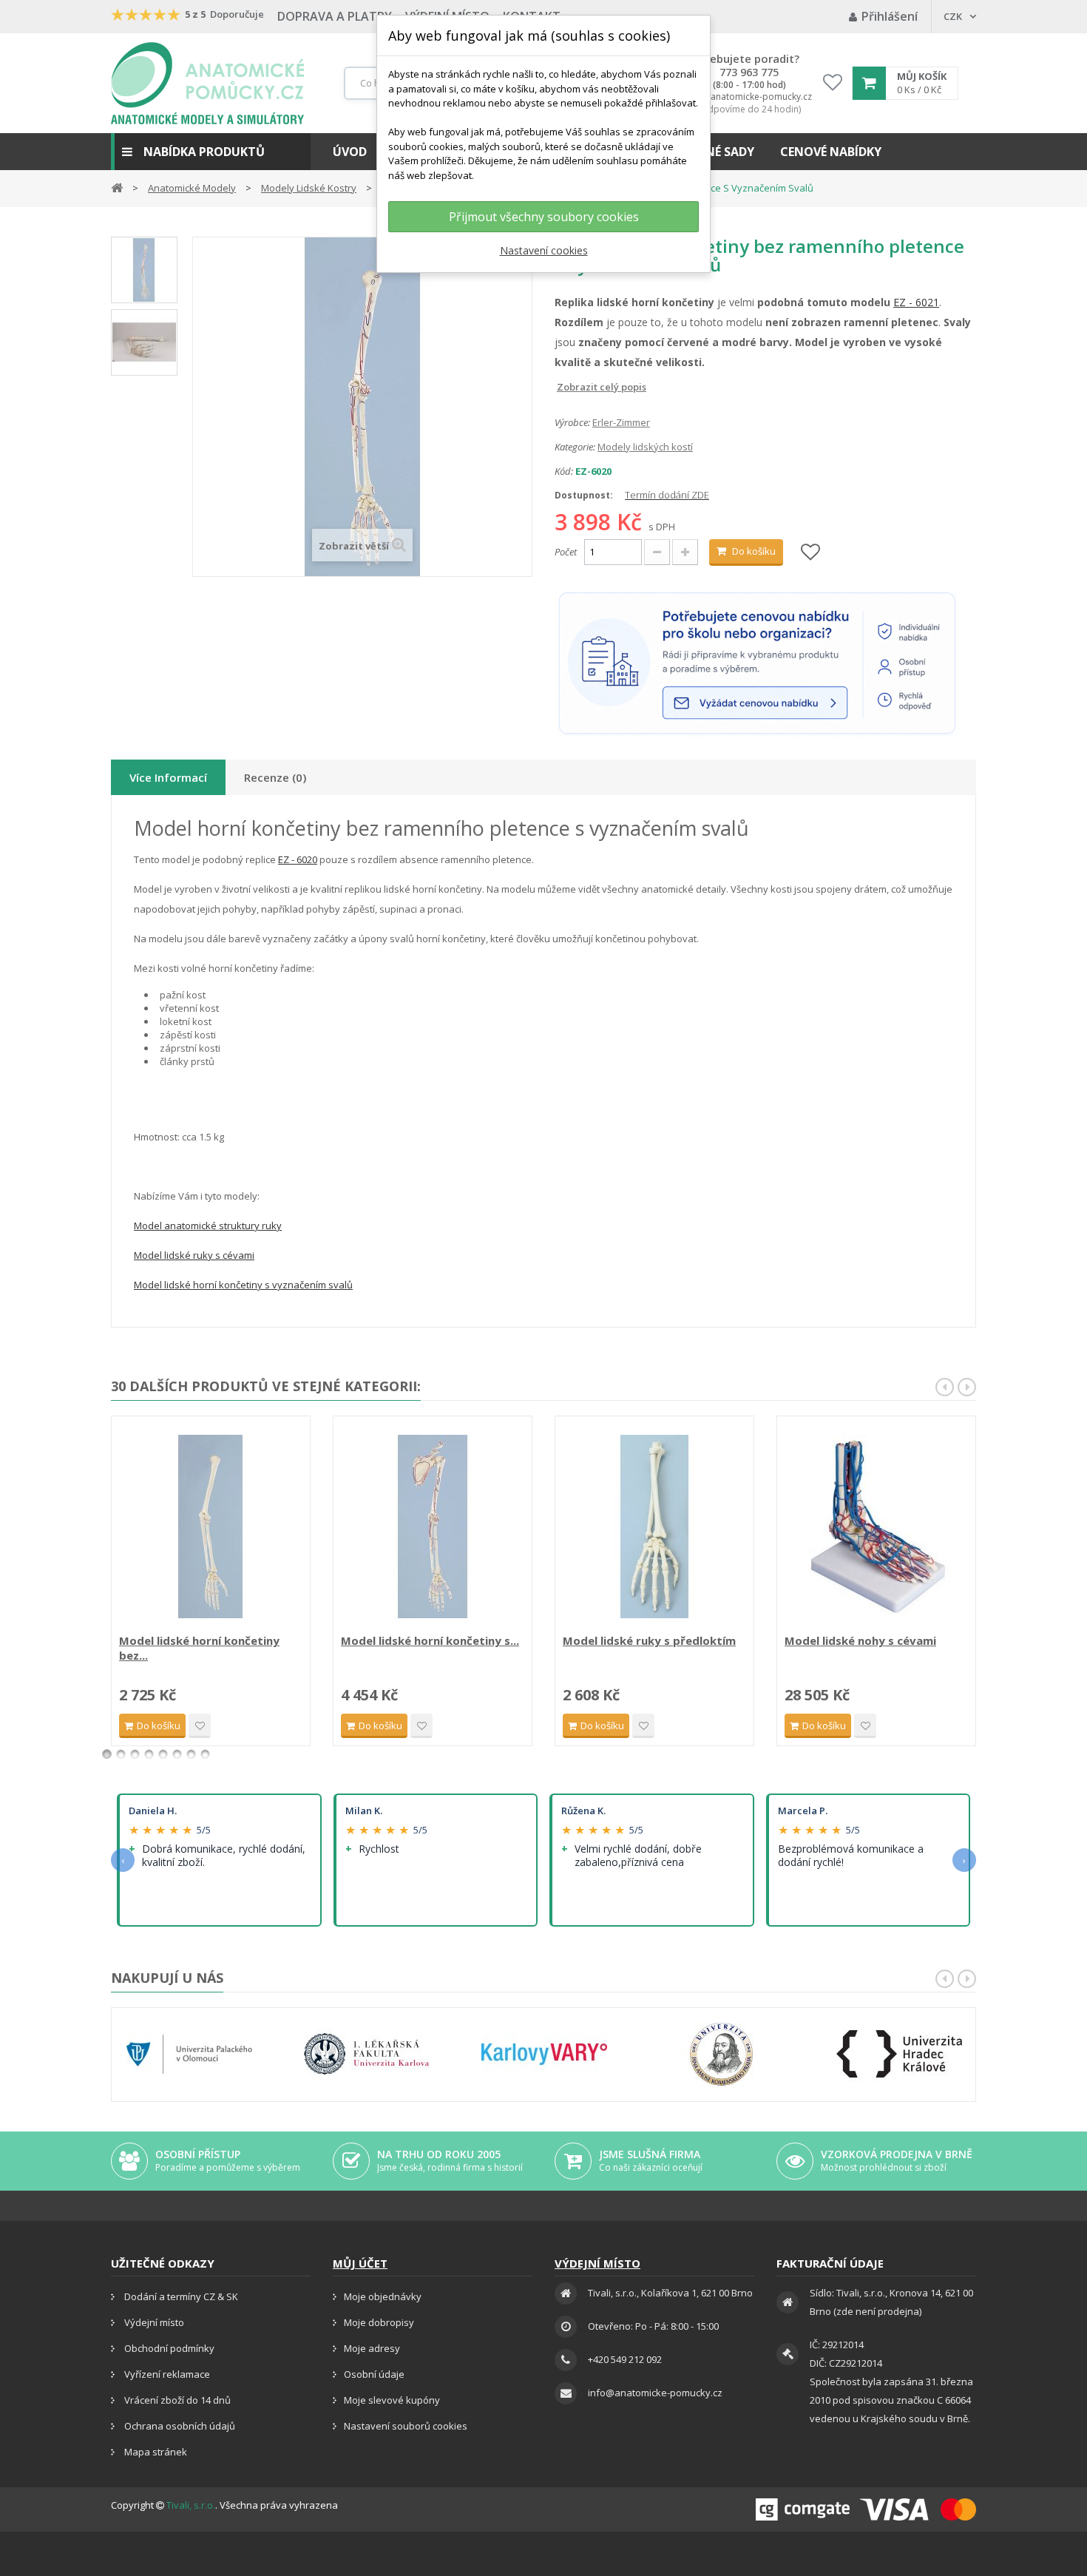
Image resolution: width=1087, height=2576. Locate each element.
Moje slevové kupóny (392, 2400)
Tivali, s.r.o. (191, 2505)
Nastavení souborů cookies (406, 2426)
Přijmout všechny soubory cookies (544, 217)
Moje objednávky (383, 2296)
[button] (211, 152)
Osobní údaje (374, 2374)
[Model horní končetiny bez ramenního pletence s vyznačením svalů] (144, 270)
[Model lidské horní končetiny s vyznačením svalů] (433, 1527)
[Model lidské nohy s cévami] (876, 1527)
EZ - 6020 (298, 859)
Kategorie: (575, 447)
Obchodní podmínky (168, 2348)
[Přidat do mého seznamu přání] (810, 553)
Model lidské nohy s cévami (860, 1640)
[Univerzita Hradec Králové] (899, 2054)
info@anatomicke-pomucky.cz (749, 97)
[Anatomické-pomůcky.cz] (207, 83)
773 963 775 (749, 72)
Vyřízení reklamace (166, 2374)
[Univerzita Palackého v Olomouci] (189, 2054)
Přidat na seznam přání (200, 1726)
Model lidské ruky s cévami (194, 1255)
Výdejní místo (153, 2322)
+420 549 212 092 (625, 2359)
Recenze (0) (275, 777)
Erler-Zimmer (621, 422)
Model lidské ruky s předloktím (649, 1640)
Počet (566, 552)
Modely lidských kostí (645, 447)
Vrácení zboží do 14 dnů (176, 2400)
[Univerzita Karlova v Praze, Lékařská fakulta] (367, 2054)
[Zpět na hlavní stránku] (117, 187)
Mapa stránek (155, 2452)
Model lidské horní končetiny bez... (199, 1648)
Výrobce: (572, 422)
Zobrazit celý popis (565, 387)
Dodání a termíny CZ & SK (180, 2296)
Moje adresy (372, 2348)
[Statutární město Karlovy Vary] (544, 2054)
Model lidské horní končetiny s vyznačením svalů (243, 1285)
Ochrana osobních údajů (179, 2426)
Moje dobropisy (379, 2322)
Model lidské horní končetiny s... (430, 1640)
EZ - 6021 (916, 302)
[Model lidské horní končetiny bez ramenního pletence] (211, 1527)
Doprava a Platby (335, 16)
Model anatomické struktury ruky (208, 1226)
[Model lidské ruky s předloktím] (654, 1527)
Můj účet (360, 2263)
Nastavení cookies (544, 250)
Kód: (564, 471)
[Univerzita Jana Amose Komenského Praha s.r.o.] (722, 2054)
